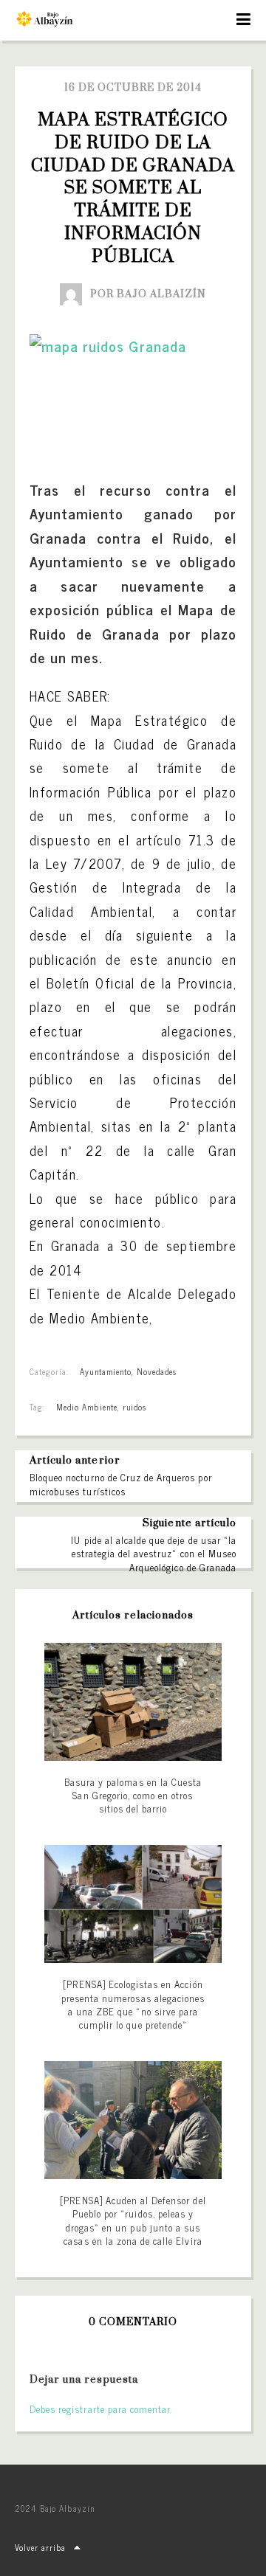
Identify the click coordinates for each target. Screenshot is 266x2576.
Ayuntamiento (105, 1371)
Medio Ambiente (87, 1407)
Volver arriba (41, 2547)
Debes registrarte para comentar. (101, 2409)
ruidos (134, 1407)
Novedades (157, 1371)
